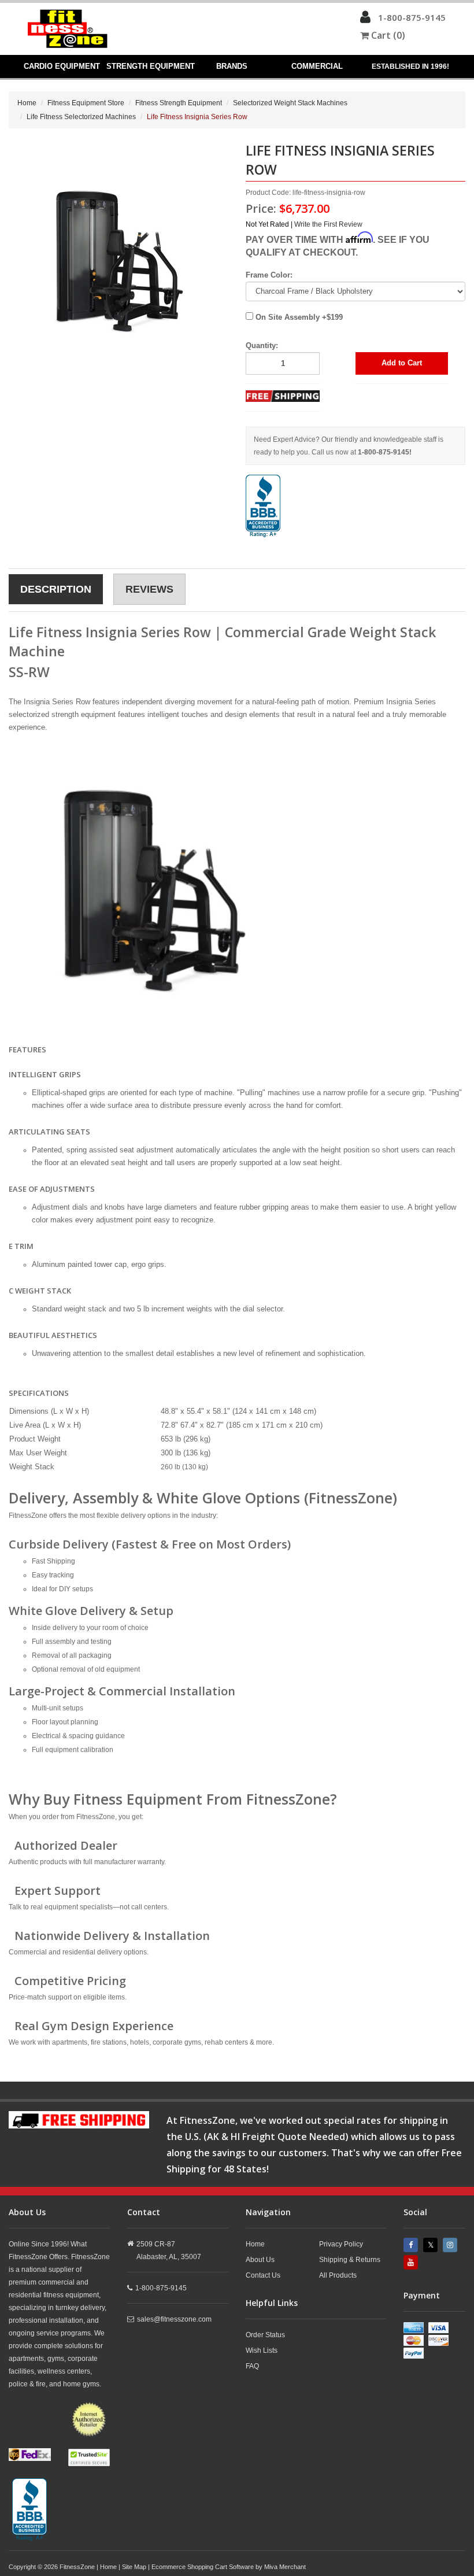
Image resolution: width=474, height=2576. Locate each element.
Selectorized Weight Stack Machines (290, 103)
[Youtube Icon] (412, 2262)
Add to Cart (402, 363)
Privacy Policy (341, 2244)
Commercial (317, 66)
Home (27, 103)
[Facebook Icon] (412, 2245)
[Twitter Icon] (432, 2245)
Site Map (134, 2567)
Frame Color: (269, 275)
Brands (232, 66)
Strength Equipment (150, 66)
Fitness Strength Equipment (179, 103)
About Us (260, 2260)
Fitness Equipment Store (86, 103)
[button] (365, 20)
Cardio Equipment (62, 66)
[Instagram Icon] (451, 2245)
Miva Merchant (285, 2567)
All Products (338, 2275)
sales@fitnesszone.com (174, 2319)
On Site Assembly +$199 (298, 317)
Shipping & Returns (350, 2260)
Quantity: (262, 345)
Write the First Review (328, 224)
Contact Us (263, 2275)
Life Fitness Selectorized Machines (81, 117)
